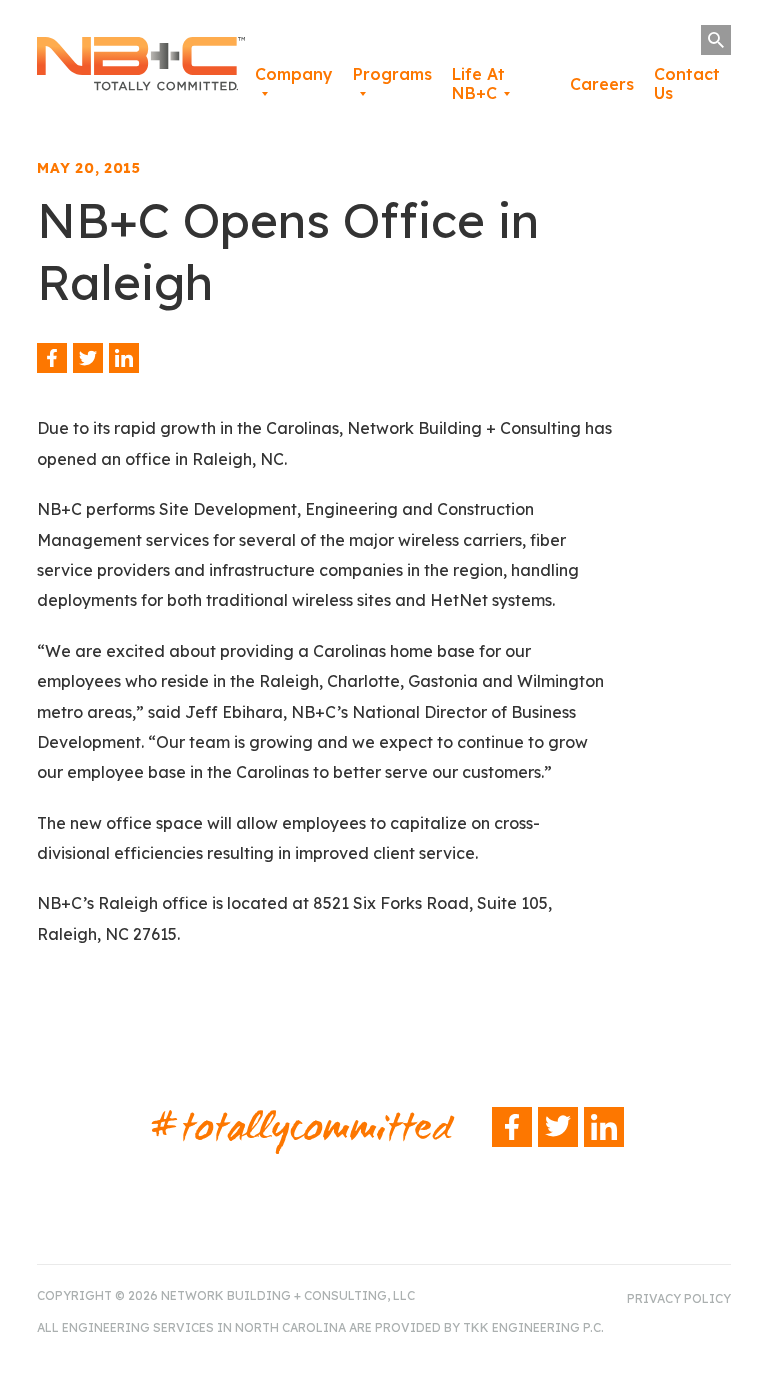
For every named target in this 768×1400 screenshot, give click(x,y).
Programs (392, 74)
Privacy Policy (679, 1298)
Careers (602, 84)
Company (294, 74)
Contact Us (687, 83)
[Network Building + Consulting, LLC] (141, 68)
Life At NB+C (478, 83)
